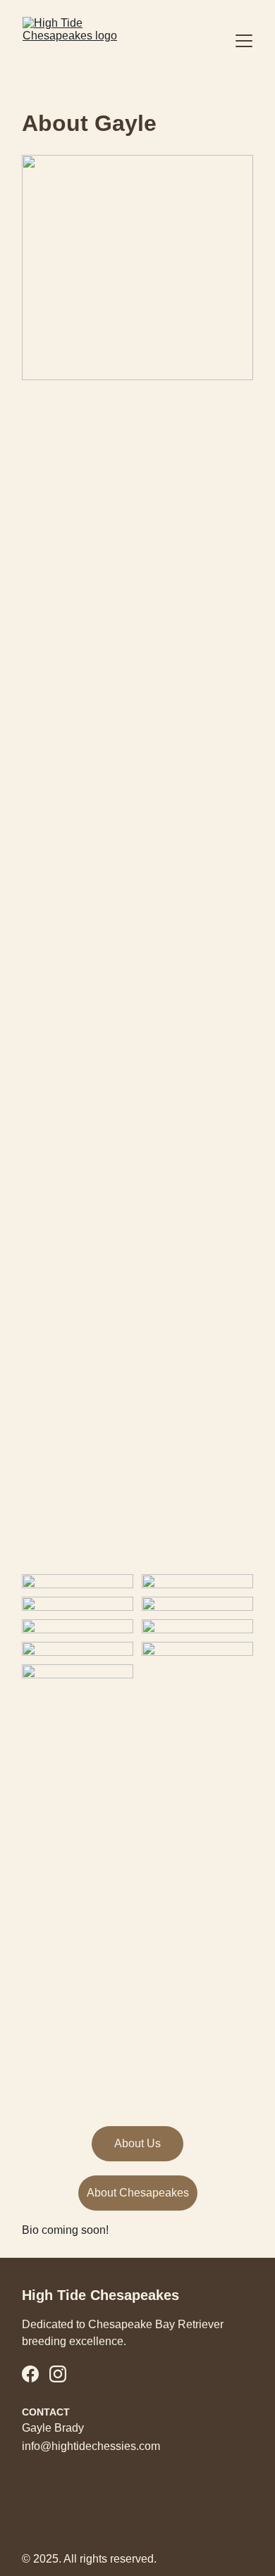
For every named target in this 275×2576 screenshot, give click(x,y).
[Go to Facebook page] (30, 2374)
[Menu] (244, 41)
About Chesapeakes (138, 2193)
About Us (137, 2143)
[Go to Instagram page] (58, 2374)
